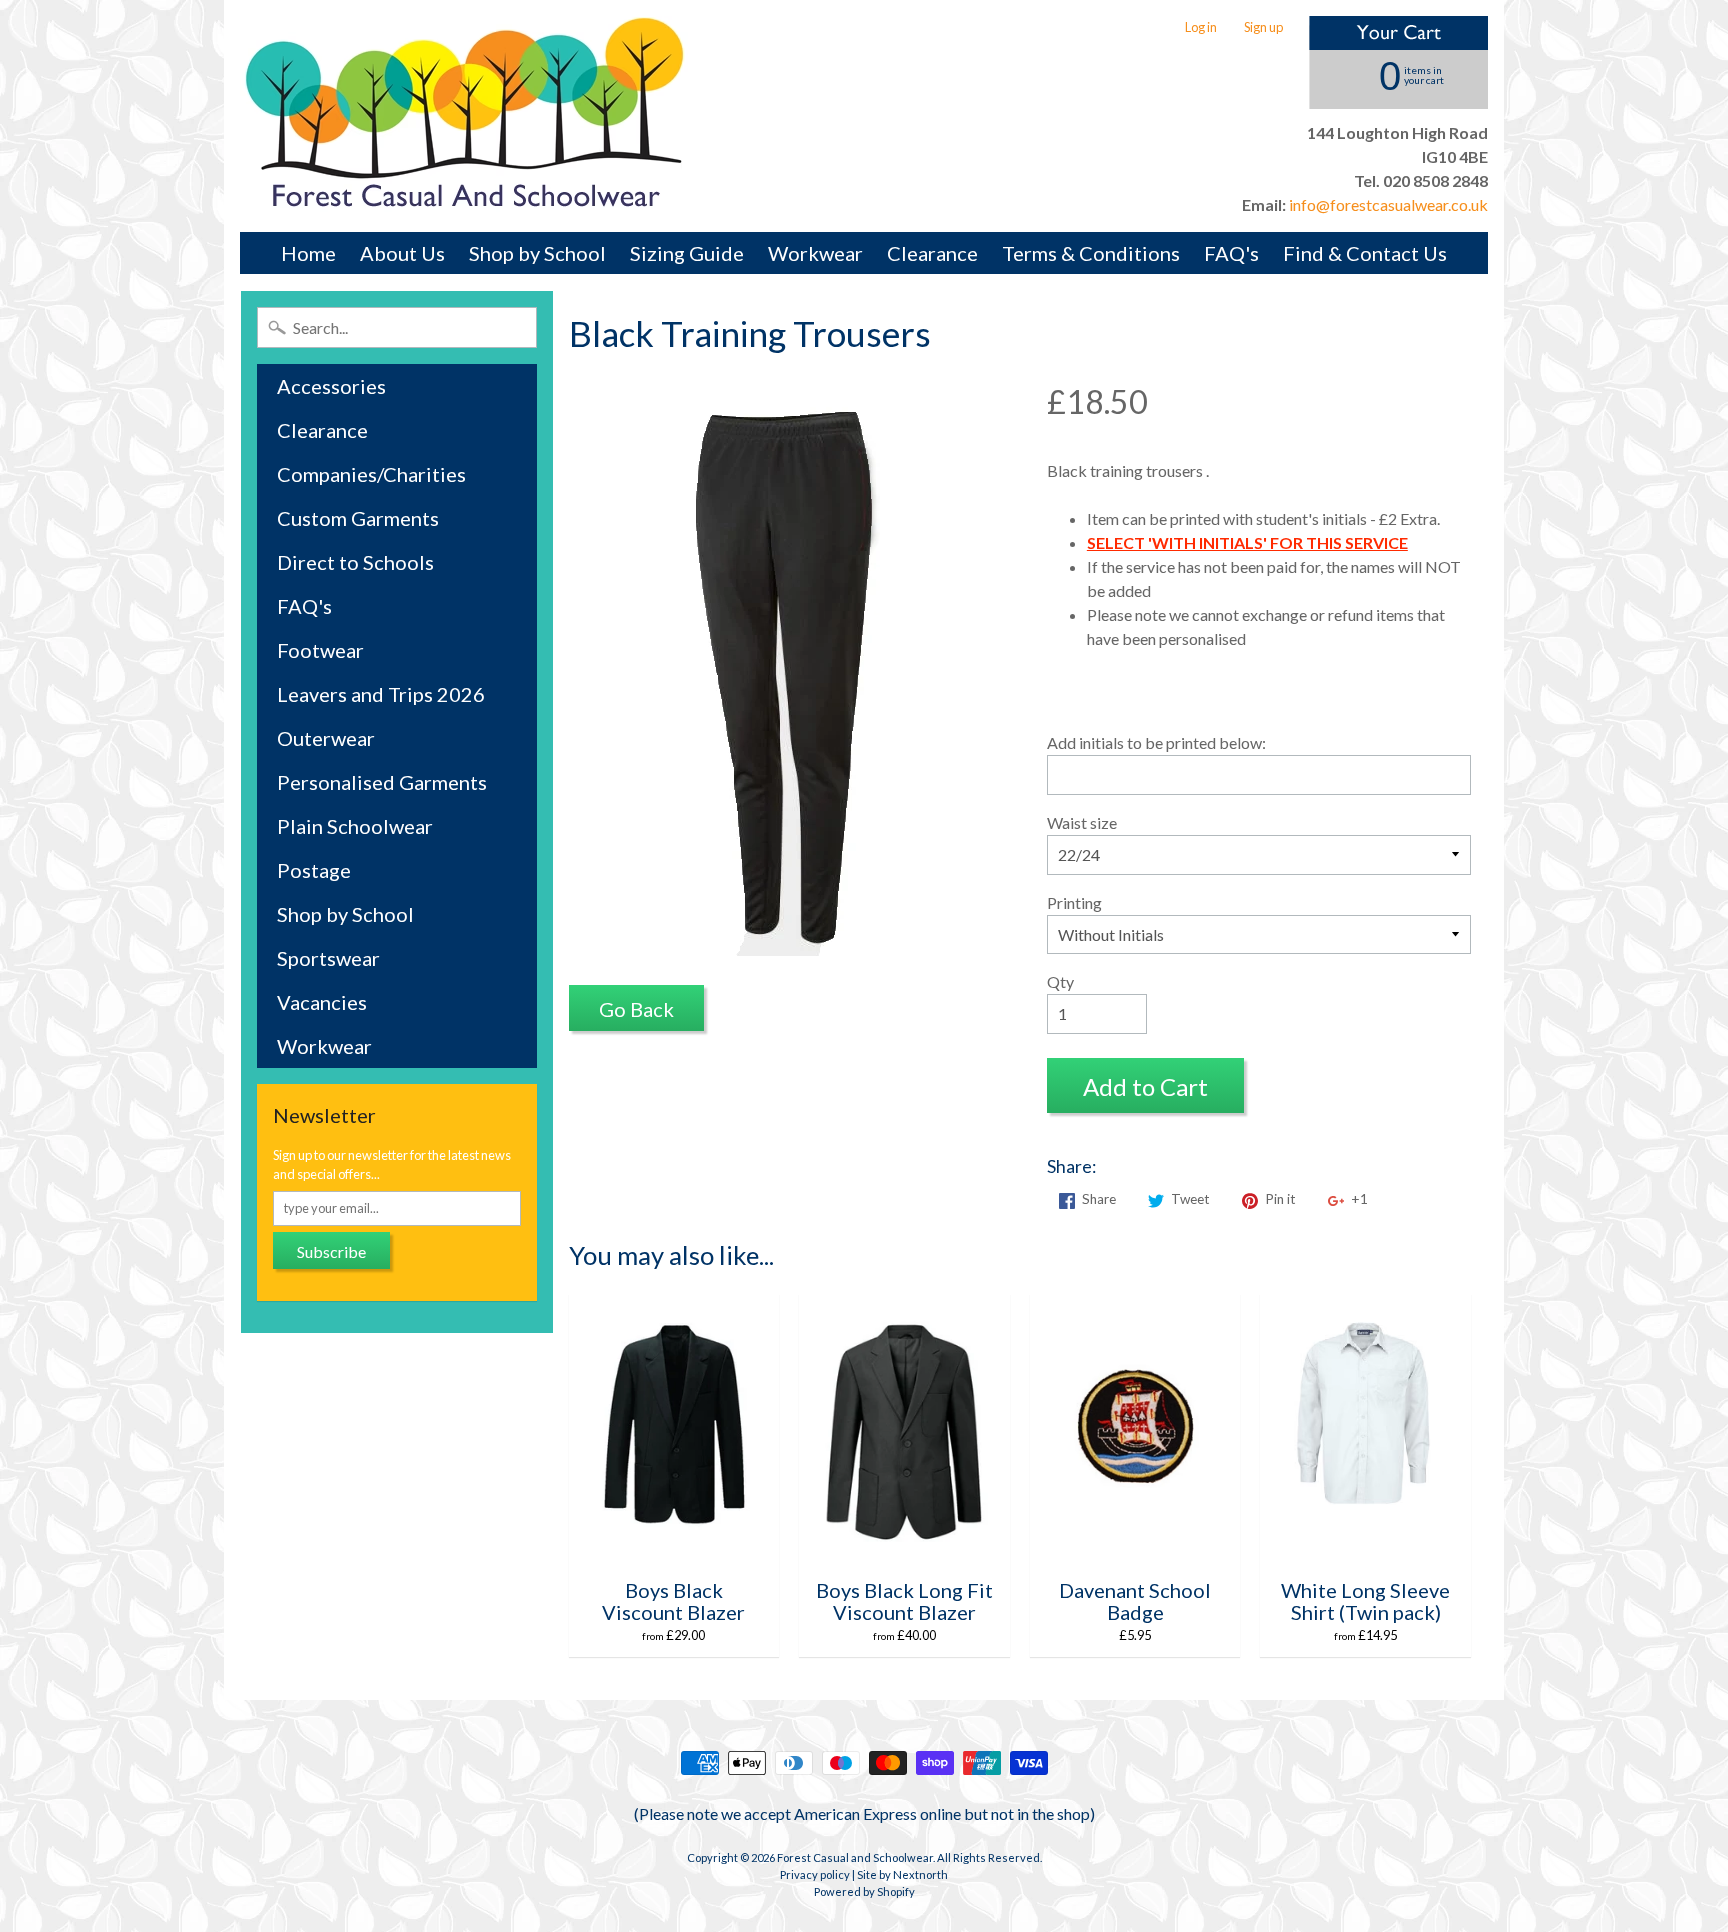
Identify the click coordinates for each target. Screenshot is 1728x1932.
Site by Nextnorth (902, 1874)
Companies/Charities (371, 474)
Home (308, 253)
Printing (1074, 902)
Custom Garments (358, 518)
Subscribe (331, 1251)
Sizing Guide (687, 253)
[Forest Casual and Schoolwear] (465, 116)
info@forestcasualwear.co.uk (1387, 204)
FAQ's (1231, 253)
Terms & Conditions (1091, 253)
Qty (1060, 981)
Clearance (932, 253)
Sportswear (328, 958)
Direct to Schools (355, 562)
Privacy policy (815, 1874)
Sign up (1263, 27)
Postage (314, 870)
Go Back (636, 1009)
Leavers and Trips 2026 (381, 694)
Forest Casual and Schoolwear (855, 1857)
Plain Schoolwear (355, 826)
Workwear (815, 253)
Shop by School (537, 253)
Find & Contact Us (1365, 253)
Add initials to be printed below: (1156, 742)
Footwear (320, 650)
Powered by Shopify (864, 1891)
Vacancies (322, 1002)
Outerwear (326, 738)
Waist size (1082, 822)
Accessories (331, 386)
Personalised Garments (382, 782)
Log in (1201, 27)
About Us (402, 253)
